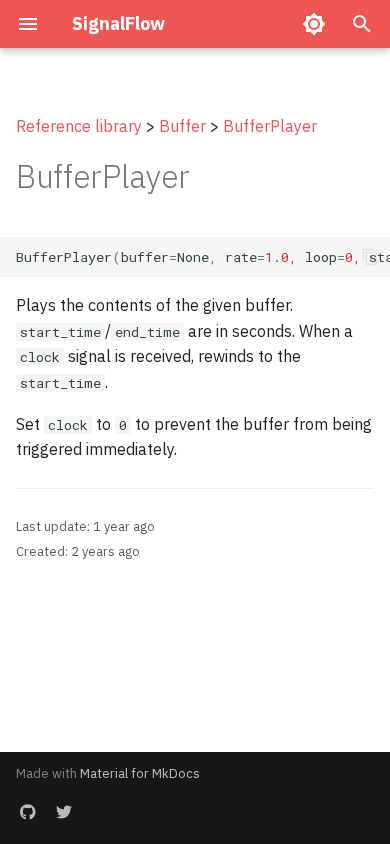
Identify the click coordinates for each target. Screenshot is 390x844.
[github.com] (28, 812)
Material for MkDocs (140, 773)
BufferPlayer (270, 126)
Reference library (79, 126)
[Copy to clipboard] (370, 257)
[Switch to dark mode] (314, 24)
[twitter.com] (64, 812)
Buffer (182, 126)
